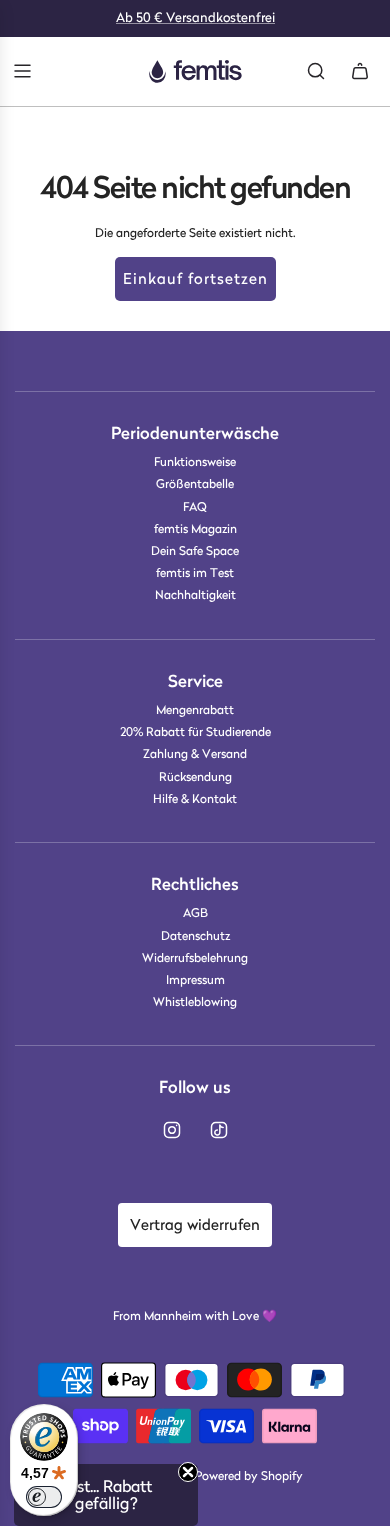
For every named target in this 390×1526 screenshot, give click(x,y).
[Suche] (316, 71)
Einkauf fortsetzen (195, 278)
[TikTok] (219, 1130)
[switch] (44, 1497)
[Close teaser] (188, 1472)
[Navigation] (22, 71)
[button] (106, 1495)
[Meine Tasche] (360, 71)
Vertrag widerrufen (195, 1224)
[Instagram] (172, 1130)
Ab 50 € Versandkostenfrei (195, 17)
